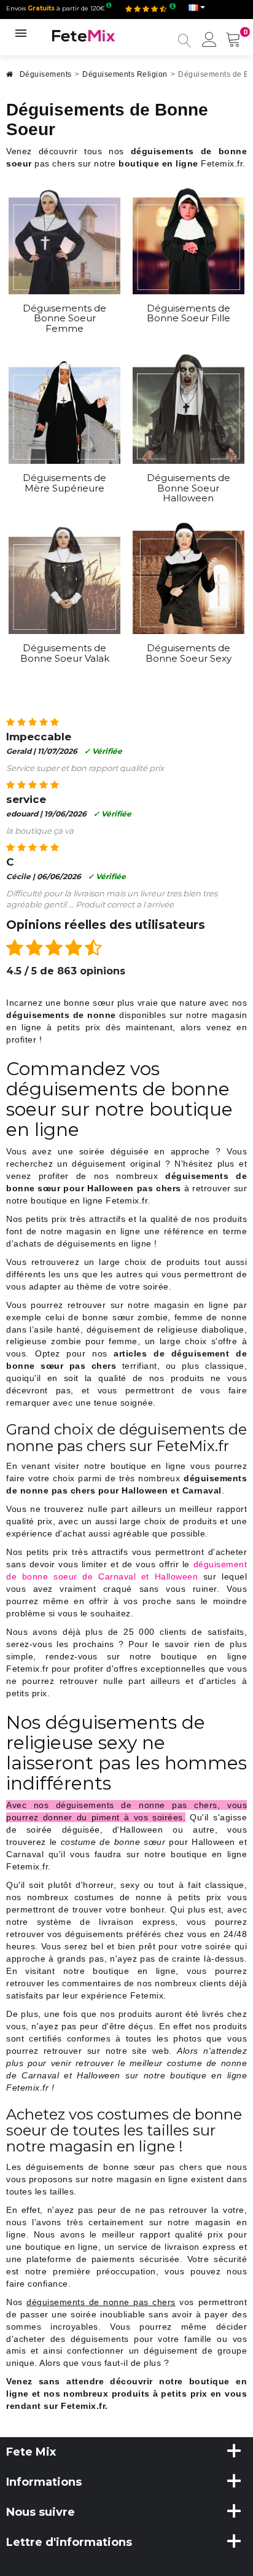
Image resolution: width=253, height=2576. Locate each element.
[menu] (209, 41)
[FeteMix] (84, 35)
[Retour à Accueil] (10, 78)
